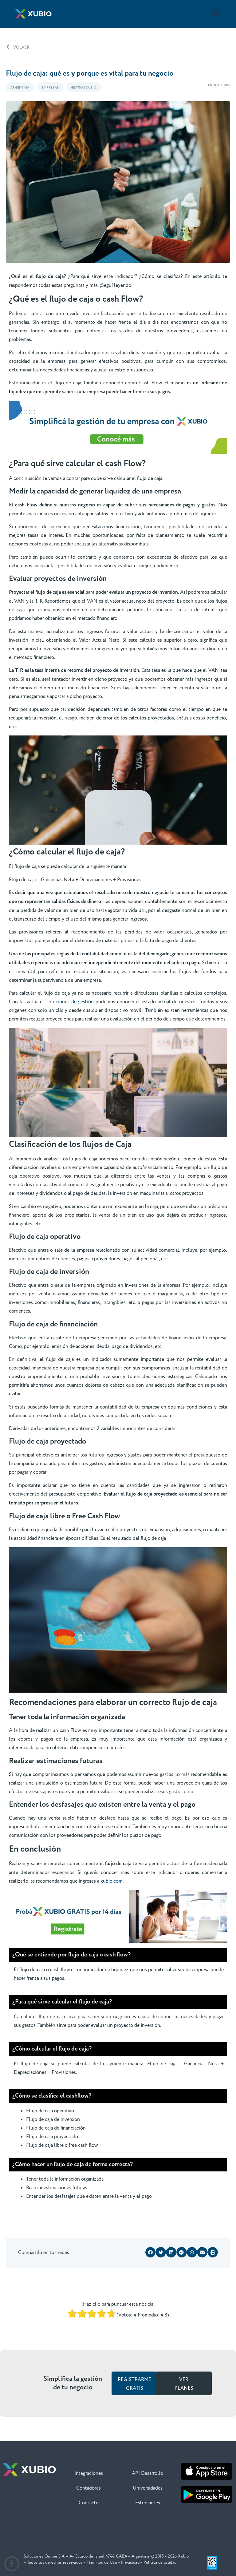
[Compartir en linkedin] (171, 2252)
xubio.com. (112, 1881)
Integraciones (89, 2473)
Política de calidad (160, 2562)
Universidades (148, 2488)
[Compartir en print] (213, 2252)
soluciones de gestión (70, 1002)
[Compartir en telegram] (182, 2252)
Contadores (88, 2488)
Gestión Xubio (84, 88)
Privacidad (130, 2562)
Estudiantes (148, 2503)
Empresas (50, 88)
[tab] (118, 1955)
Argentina (20, 88)
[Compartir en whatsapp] (192, 2252)
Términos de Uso (102, 2562)
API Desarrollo (147, 2473)
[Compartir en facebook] (151, 2252)
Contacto (89, 2503)
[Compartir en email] (202, 2252)
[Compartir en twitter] (161, 2252)
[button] (216, 12)
